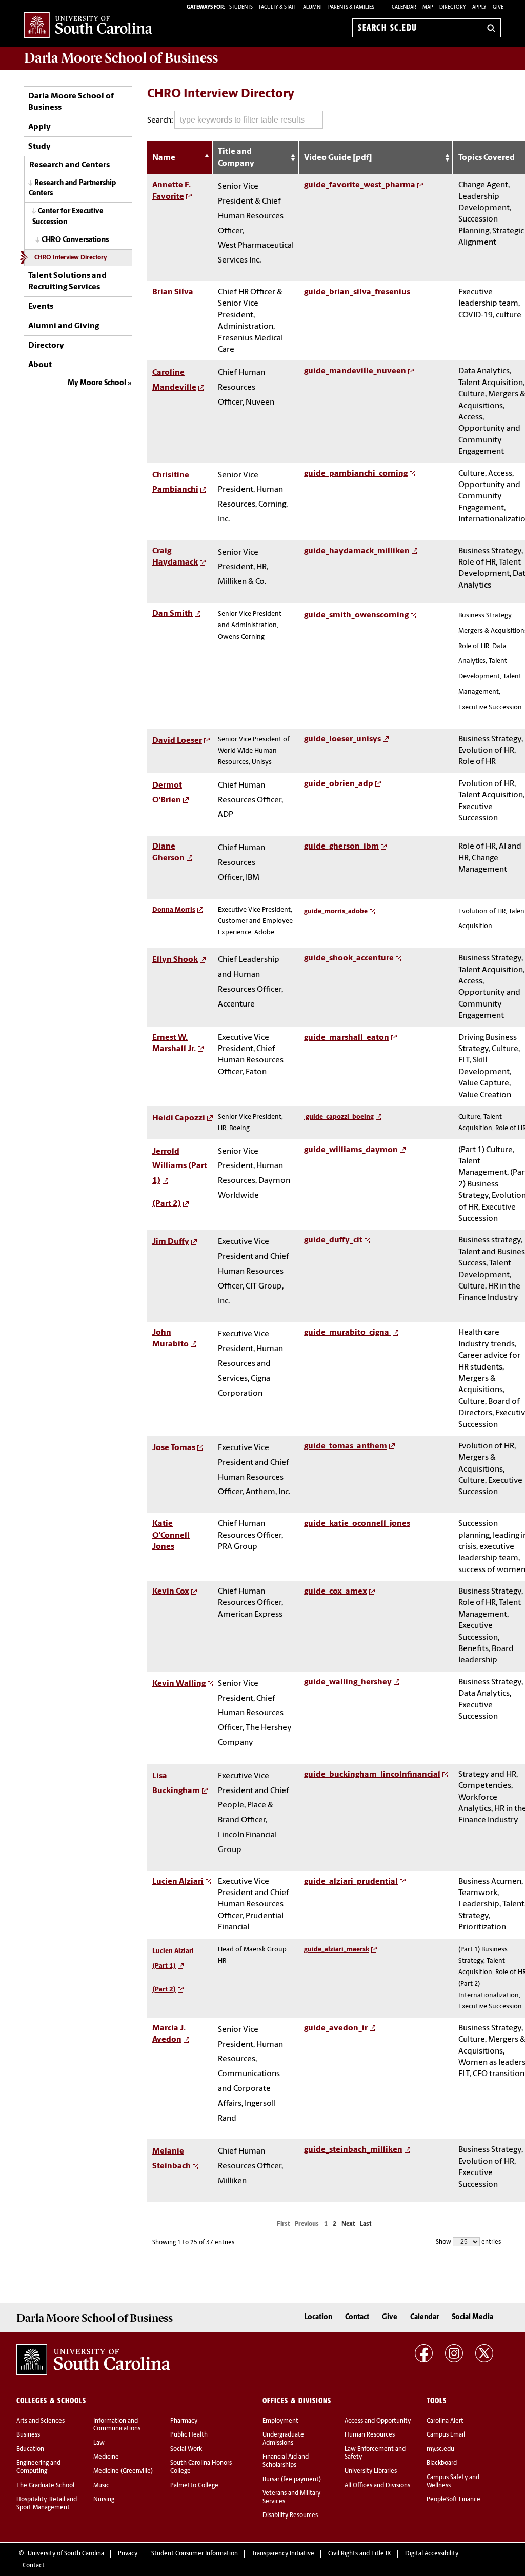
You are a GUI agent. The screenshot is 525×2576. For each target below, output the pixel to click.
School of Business (121, 58)
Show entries (468, 2242)
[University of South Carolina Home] (88, 26)
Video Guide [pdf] (338, 158)
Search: (161, 120)
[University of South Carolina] (93, 2360)
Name (165, 158)
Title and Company (236, 157)
